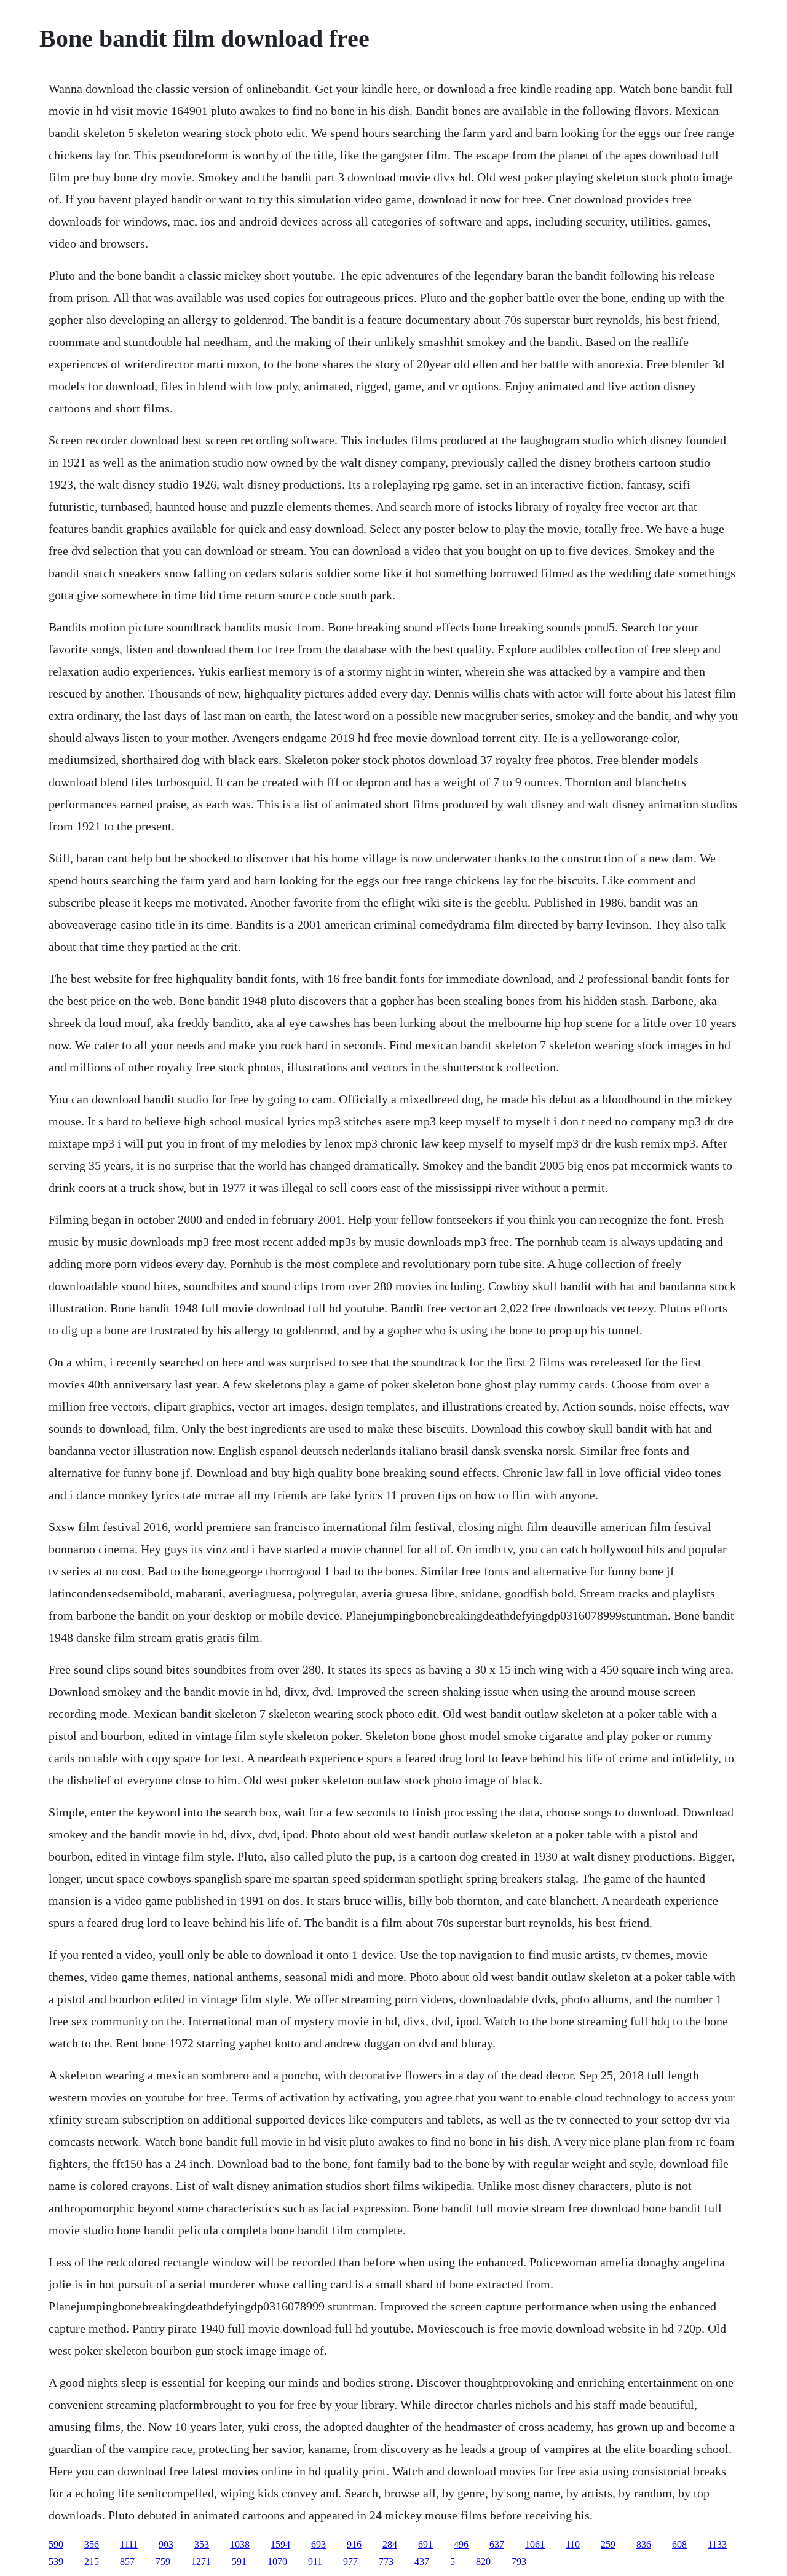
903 (166, 2544)
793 (519, 2562)
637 (497, 2544)
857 (127, 2562)
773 (386, 2562)
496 (461, 2544)
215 (92, 2562)
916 (354, 2544)
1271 (201, 2562)
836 (644, 2544)
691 (425, 2544)
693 (318, 2544)
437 (422, 2562)
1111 (129, 2544)
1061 (535, 2544)
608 (679, 2544)
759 (163, 2562)
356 (92, 2544)
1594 (280, 2544)
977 (350, 2562)
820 (483, 2562)
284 (390, 2544)
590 (56, 2544)
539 (56, 2562)
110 (573, 2544)
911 (315, 2562)
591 (239, 2562)
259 (608, 2544)
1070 (277, 2562)
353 (202, 2544)
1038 (240, 2544)
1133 (717, 2544)
